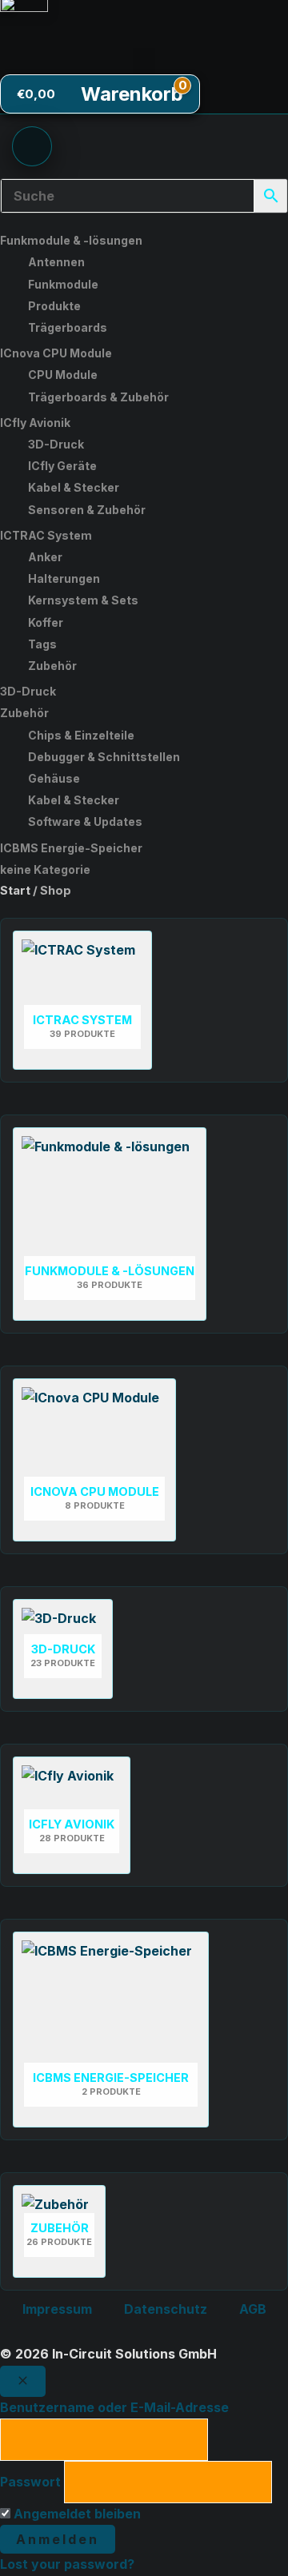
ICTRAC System (46, 535)
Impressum (57, 2309)
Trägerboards (68, 327)
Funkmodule (63, 284)
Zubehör (52, 666)
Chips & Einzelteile (81, 735)
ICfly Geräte (62, 466)
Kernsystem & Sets (83, 600)
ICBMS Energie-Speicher (71, 848)
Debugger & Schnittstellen (104, 757)
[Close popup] (23, 2381)
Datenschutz (166, 2309)
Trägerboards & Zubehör (98, 397)
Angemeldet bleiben (76, 2514)
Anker (45, 557)
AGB (253, 2309)
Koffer (46, 622)
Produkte (54, 306)
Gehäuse (54, 778)
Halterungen (64, 578)
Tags (42, 644)
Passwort (30, 2482)
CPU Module (63, 375)
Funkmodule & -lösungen (71, 240)
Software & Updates (85, 821)
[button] (144, 61)
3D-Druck (56, 444)
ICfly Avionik (35, 423)
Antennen (56, 262)
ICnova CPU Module (56, 353)
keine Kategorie (45, 869)
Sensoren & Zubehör (87, 510)
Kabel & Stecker (74, 487)
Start (15, 891)
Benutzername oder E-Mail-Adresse (114, 2407)
